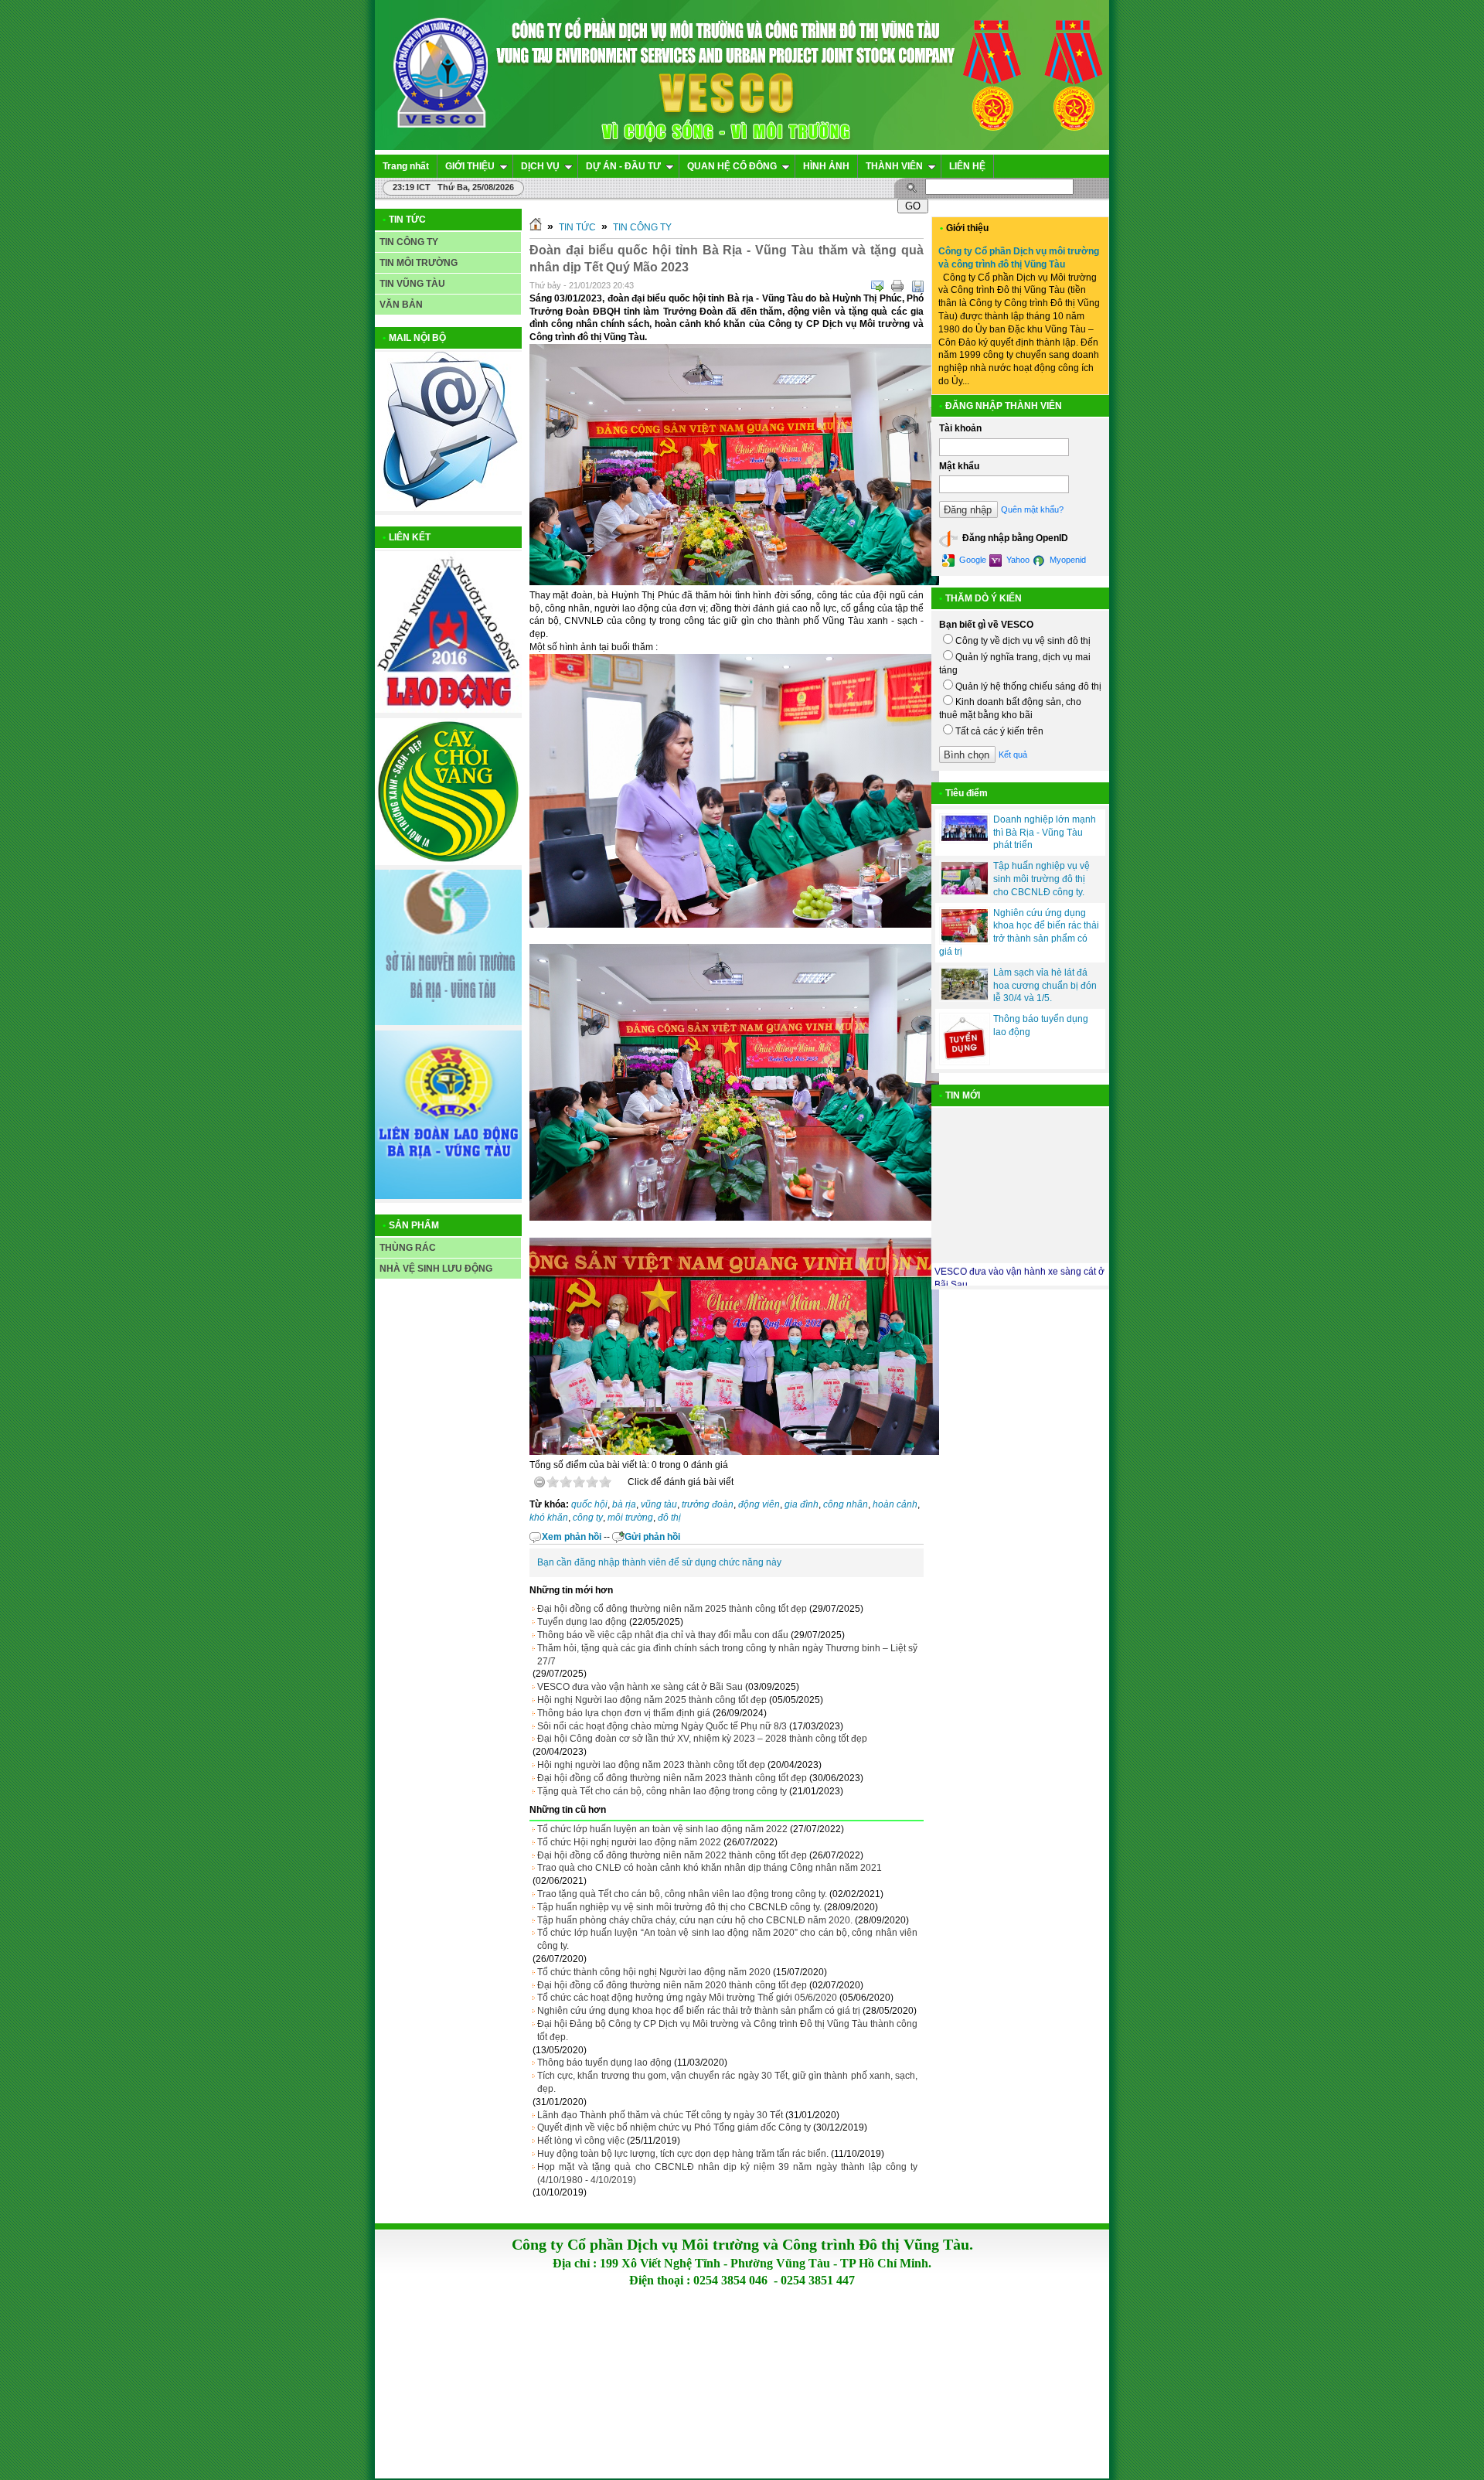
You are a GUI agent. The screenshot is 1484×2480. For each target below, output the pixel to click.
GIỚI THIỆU (470, 166)
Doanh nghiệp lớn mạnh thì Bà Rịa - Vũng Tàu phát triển (1045, 833)
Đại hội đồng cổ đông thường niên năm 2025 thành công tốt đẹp (672, 1609)
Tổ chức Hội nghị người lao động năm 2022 (629, 1842)
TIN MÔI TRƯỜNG (419, 263)
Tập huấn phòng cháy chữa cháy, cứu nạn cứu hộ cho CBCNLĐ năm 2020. (695, 1920)
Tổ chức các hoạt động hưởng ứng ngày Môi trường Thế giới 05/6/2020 (687, 1998)
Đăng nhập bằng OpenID (1014, 539)
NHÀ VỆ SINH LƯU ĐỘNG (436, 1269)
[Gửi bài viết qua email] (877, 286)
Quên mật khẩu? (1032, 509)
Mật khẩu (959, 466)
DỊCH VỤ (540, 166)
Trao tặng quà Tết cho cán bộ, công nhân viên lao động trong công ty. (682, 1894)
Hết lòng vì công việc (581, 2141)
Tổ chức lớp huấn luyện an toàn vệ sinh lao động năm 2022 (662, 1829)
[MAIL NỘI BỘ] (448, 508)
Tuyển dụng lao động (582, 1622)
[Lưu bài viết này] (917, 286)
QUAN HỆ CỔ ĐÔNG (732, 166)
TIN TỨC (577, 227)
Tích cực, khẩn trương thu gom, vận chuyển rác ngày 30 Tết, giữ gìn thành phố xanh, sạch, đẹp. (727, 2082)
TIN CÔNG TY (409, 242)
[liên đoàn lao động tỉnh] (448, 1196)
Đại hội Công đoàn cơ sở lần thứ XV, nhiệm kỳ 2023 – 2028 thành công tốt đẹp (702, 1739)
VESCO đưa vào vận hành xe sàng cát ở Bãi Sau (640, 1687)
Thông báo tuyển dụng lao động (604, 2063)
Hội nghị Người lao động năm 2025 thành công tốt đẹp (652, 1700)
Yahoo (1017, 560)
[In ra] (897, 286)
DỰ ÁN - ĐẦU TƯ (623, 166)
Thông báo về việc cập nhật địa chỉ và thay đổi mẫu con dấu (663, 1635)
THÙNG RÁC (408, 1248)
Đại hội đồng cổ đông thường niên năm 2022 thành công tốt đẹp (672, 1855)
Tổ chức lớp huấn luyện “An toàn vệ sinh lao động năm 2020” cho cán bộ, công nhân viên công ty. (727, 1939)
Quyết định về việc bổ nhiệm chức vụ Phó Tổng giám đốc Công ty (674, 2127)
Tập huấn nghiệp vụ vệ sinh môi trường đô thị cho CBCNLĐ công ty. (679, 1907)
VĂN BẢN (401, 305)
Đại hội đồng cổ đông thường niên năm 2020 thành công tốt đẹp (672, 1985)
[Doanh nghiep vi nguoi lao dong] (448, 710)
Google (972, 560)
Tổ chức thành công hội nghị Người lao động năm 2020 (654, 1972)
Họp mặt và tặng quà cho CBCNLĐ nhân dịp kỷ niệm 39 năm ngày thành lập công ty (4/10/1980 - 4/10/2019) (727, 2173)
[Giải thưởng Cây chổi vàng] (448, 862)
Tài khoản (960, 428)
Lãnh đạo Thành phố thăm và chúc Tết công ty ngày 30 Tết (660, 2115)
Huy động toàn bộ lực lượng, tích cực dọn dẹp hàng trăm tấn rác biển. (683, 2154)
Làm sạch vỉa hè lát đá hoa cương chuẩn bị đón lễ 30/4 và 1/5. (1045, 986)
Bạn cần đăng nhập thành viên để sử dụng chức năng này (659, 1562)
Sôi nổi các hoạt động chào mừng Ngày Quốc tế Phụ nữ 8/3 (662, 1726)
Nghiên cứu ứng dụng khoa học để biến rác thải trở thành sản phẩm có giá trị (699, 2011)
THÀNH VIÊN (894, 166)
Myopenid (1067, 560)
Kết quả (1013, 755)
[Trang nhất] (536, 227)
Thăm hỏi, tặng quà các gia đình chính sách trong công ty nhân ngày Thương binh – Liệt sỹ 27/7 (727, 1655)
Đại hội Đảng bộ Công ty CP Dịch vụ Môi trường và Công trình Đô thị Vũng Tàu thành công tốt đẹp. (727, 2030)
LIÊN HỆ (967, 166)
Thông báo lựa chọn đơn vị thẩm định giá (624, 1713)
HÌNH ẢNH (826, 166)
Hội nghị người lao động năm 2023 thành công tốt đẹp (651, 1765)
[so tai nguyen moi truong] (448, 1022)
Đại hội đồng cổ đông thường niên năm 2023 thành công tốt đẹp (672, 1778)
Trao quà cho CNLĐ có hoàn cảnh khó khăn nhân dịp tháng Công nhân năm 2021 (710, 1868)
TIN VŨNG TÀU (412, 284)
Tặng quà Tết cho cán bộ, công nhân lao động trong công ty (662, 1791)
